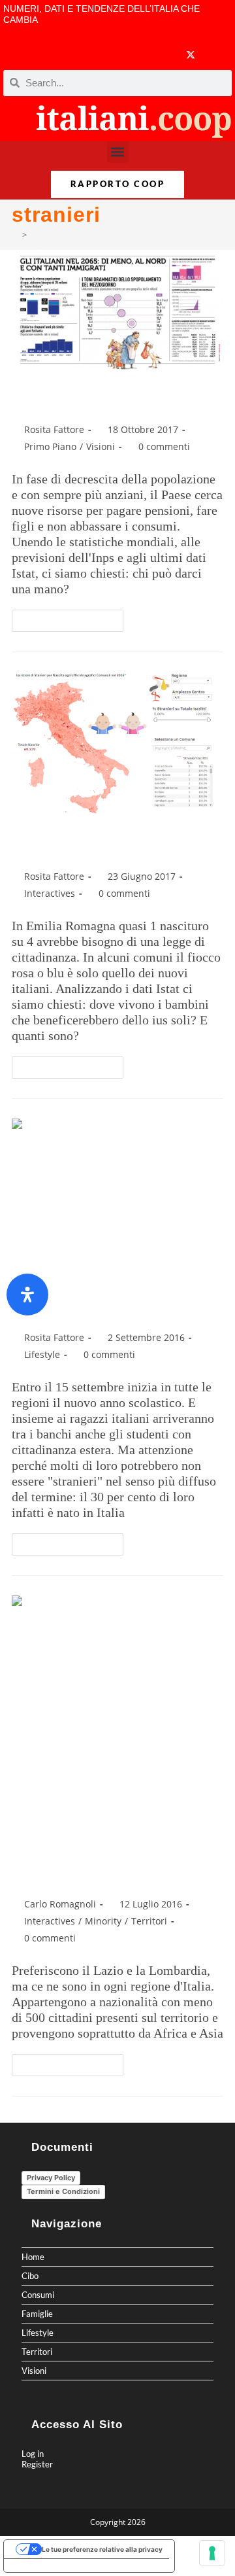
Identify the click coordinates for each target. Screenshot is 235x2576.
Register (37, 2464)
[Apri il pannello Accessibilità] (27, 1295)
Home (33, 2257)
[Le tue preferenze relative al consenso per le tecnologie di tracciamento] (212, 2553)
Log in (33, 2454)
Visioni (101, 446)
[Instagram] (164, 55)
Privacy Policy (51, 2178)
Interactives (50, 893)
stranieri (47, 235)
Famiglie (37, 2314)
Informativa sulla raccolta (52, 2566)
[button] (118, 152)
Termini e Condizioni (63, 2191)
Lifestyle (42, 1354)
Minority (103, 1921)
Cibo (30, 2276)
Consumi (38, 2295)
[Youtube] (139, 55)
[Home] (15, 235)
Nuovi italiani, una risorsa (113, 398)
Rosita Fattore (54, 429)
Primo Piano (50, 446)
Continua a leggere (73, 618)
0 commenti (164, 446)
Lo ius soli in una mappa (109, 845)
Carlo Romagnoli (60, 1904)
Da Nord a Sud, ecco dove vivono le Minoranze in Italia (113, 1851)
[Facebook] (113, 55)
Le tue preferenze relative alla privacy (102, 2549)
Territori (149, 1921)
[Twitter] (191, 55)
